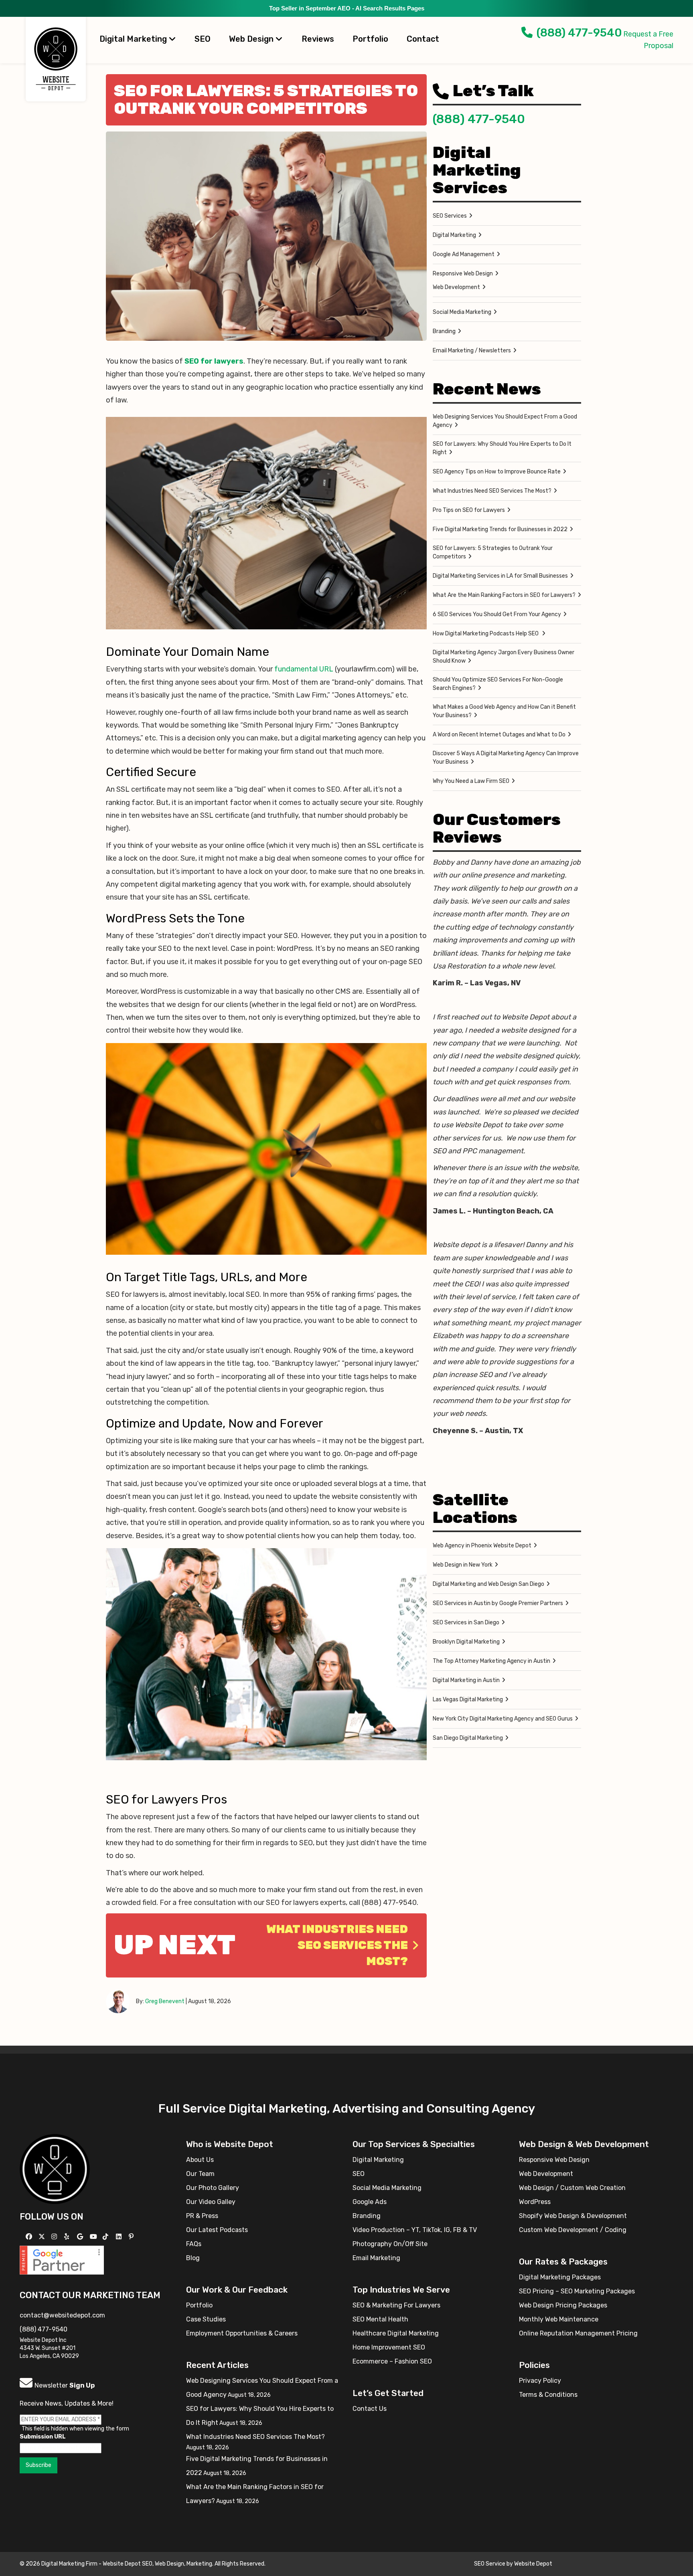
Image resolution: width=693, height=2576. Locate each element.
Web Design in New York (463, 1565)
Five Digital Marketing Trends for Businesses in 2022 (500, 529)
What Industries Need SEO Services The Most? (337, 1945)
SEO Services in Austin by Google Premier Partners (498, 1603)
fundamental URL (304, 669)
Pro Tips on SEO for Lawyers (469, 510)
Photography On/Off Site (390, 2244)
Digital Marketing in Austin (466, 1680)
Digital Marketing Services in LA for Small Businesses (500, 576)
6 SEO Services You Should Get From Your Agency (497, 614)
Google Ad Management (464, 254)
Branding (444, 331)
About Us (200, 2160)
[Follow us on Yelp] (68, 2237)
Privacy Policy (540, 2381)
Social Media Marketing (462, 312)
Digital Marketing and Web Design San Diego (488, 1584)
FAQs (194, 2244)
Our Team (200, 2174)
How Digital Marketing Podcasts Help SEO (486, 634)
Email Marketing (376, 2258)
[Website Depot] (55, 2168)
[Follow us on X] (43, 2237)
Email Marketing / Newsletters (472, 351)
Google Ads (370, 2202)
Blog (193, 2258)
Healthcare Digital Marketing (396, 2333)
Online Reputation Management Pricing (578, 2333)
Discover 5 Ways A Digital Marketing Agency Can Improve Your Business (506, 758)
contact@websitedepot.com (62, 2315)
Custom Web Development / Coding (573, 2230)
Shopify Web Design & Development (573, 2216)
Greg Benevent (165, 2001)
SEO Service (490, 2564)
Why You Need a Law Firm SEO (471, 781)
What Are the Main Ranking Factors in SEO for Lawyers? (504, 595)
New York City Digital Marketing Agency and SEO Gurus (503, 1719)
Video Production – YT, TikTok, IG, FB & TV (415, 2230)
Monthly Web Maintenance (559, 2319)
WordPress (535, 2202)
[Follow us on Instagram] (55, 2237)
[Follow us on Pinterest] (132, 2237)
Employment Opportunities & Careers (242, 2333)
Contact (423, 39)
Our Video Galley (211, 2202)
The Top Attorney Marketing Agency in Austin (491, 1661)
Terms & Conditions (548, 2395)
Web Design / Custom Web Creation (572, 2188)
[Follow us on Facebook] (30, 2237)
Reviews (318, 39)
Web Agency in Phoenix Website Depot (482, 1546)
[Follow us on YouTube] (94, 2237)
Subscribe (38, 2465)
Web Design (252, 39)
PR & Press (202, 2216)
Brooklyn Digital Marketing (466, 1642)
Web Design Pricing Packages (563, 2305)
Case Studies (206, 2319)
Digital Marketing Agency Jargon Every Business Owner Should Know (504, 657)
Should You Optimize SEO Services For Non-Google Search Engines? (498, 684)
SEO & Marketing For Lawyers (396, 2305)
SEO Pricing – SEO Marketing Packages (577, 2291)
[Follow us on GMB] (81, 2237)
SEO (203, 39)
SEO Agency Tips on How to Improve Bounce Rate (497, 472)
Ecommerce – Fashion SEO (392, 2361)
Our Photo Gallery (213, 2188)
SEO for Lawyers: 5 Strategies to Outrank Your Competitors (493, 552)
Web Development (456, 287)
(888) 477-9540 (579, 33)
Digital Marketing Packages (560, 2277)
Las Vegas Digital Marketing (468, 1699)
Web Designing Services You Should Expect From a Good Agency (505, 421)
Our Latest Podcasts (217, 2230)
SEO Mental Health (380, 2319)
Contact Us (370, 2409)
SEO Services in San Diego (466, 1623)
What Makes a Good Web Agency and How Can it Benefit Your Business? (504, 711)
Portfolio (370, 39)
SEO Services (450, 216)
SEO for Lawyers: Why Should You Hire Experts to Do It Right (502, 448)
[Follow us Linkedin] (120, 2237)
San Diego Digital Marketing (468, 1738)
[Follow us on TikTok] (106, 2237)
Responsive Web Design (463, 274)
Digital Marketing (134, 39)
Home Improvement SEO (389, 2347)
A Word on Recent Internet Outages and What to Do (499, 735)
